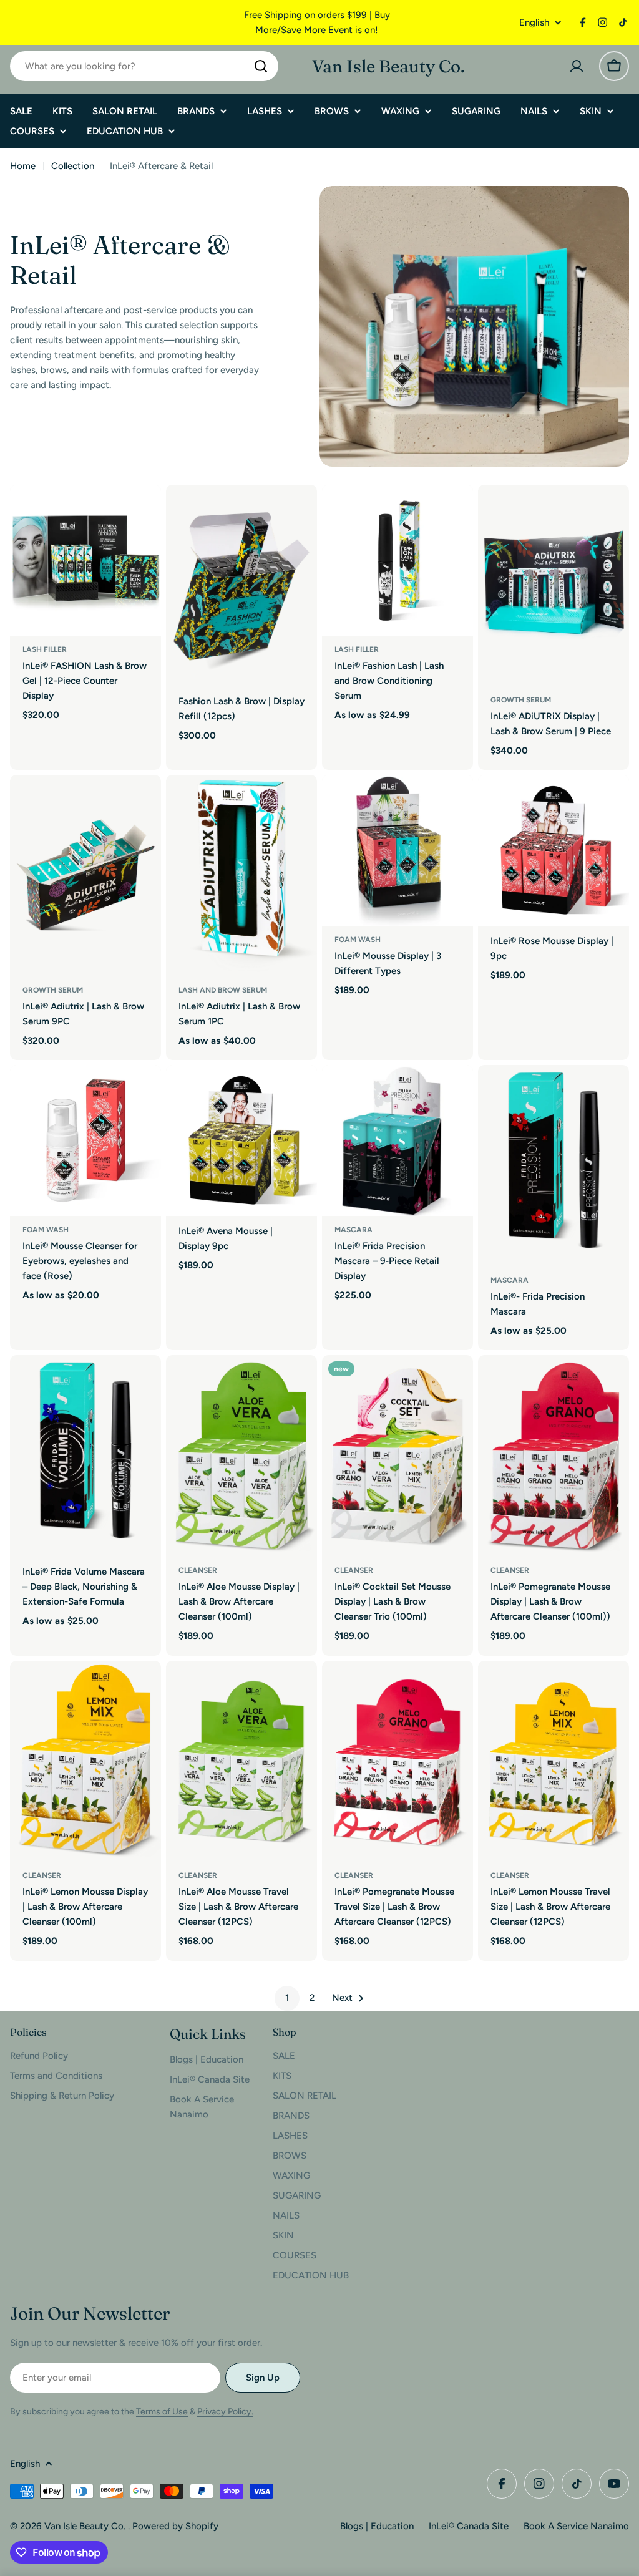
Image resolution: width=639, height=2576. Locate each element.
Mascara (354, 1230)
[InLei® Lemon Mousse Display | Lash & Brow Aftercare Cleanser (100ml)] (85, 1762)
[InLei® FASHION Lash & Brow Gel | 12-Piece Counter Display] (85, 560)
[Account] (577, 66)
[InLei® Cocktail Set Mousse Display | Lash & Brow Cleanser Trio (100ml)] (398, 1456)
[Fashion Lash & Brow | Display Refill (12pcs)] (241, 586)
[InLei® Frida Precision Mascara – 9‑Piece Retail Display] (398, 1140)
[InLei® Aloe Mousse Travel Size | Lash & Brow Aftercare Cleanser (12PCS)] (241, 1762)
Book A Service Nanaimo (576, 2526)
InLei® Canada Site (469, 2526)
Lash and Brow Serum (223, 990)
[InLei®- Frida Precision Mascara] (554, 1166)
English (534, 23)
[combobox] (144, 66)
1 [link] (287, 1998)
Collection (73, 166)
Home (23, 166)
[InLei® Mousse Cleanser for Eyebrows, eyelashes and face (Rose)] (85, 1140)
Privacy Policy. (225, 2412)
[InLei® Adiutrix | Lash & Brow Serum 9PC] (85, 876)
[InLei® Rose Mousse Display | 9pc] (554, 850)
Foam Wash (358, 940)
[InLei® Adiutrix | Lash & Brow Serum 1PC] (241, 876)
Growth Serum (521, 700)
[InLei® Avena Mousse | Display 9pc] (241, 1140)
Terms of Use (162, 2412)
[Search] (261, 66)
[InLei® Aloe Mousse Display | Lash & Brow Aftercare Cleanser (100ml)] (241, 1456)
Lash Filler (45, 649)
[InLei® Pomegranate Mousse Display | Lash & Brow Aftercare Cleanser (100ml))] (554, 1456)
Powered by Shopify (175, 2526)
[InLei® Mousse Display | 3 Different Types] (398, 850)
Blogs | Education (377, 2526)
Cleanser (198, 1570)
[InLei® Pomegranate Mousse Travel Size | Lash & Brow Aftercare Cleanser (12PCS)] (398, 1762)
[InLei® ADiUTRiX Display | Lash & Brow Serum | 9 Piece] (554, 586)
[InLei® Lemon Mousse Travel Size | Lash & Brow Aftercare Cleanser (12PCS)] (554, 1762)
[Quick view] (143, 512)
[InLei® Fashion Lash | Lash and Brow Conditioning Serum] (398, 560)
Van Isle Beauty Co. (388, 66)
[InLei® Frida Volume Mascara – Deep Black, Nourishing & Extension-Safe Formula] (85, 1456)
